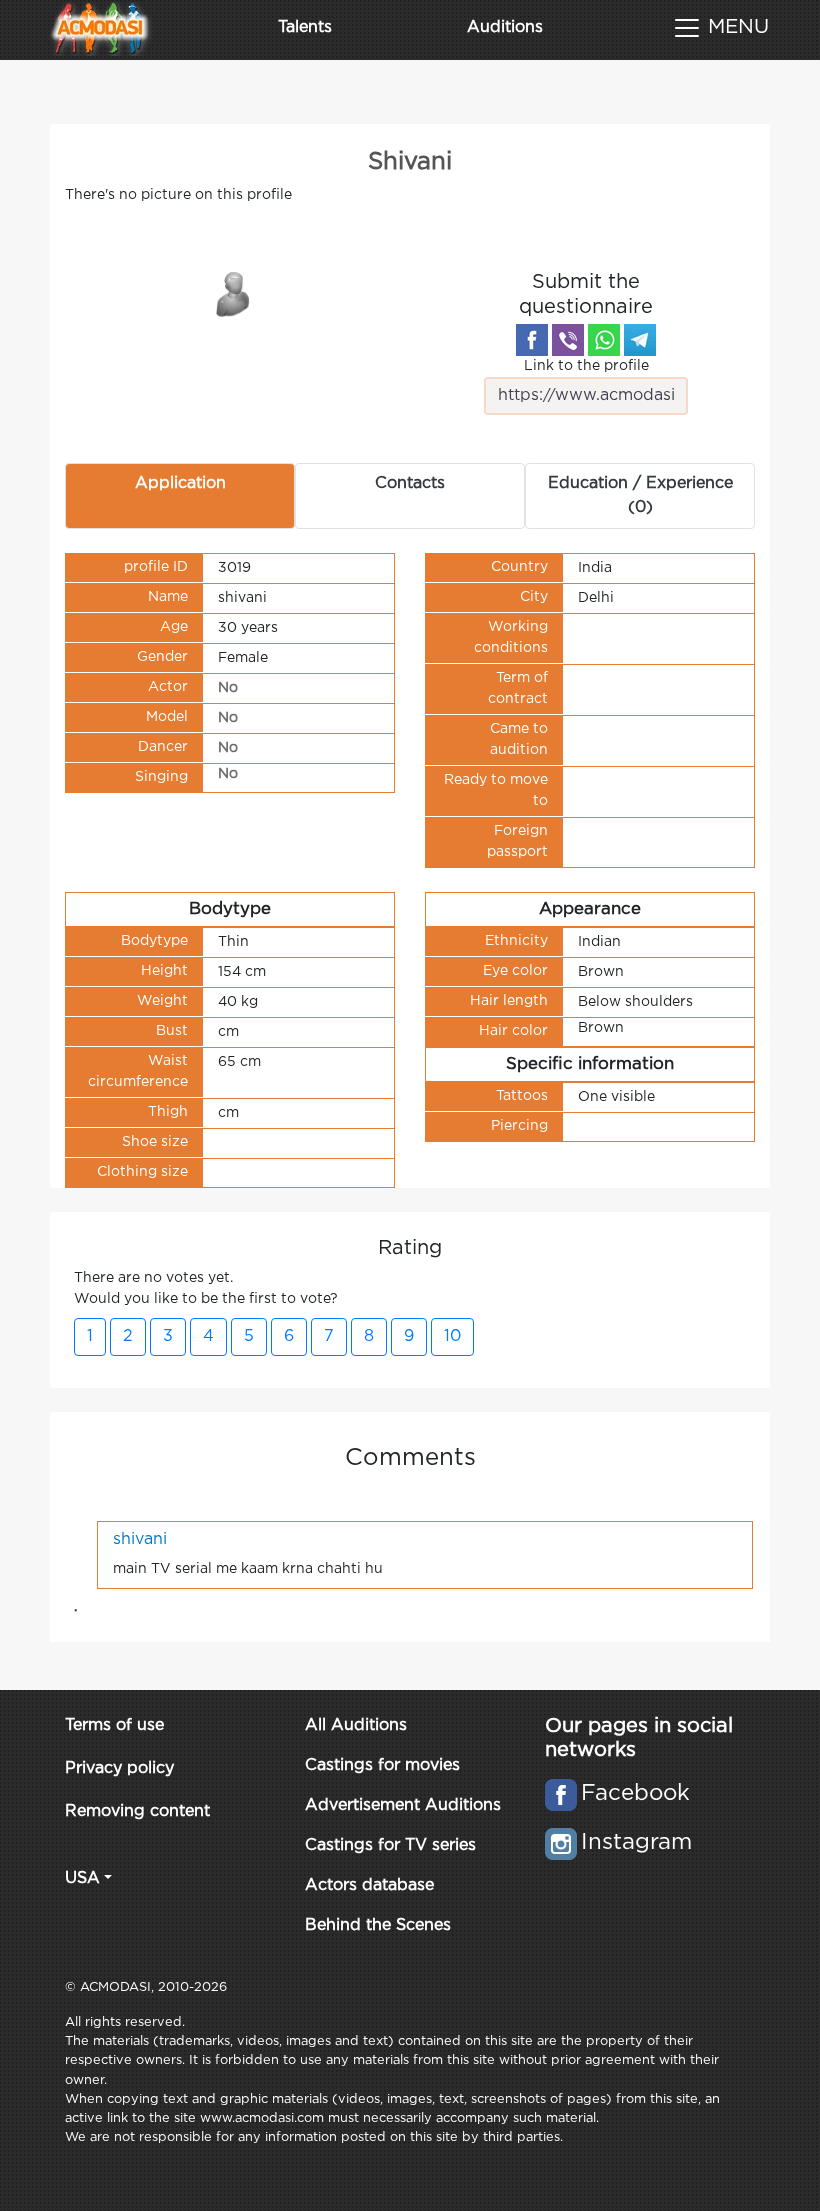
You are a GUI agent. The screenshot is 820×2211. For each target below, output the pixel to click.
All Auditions (356, 1725)
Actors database (369, 1885)
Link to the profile (586, 366)
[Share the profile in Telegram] (640, 340)
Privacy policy (119, 1768)
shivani (140, 1539)
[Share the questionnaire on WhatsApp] (604, 340)
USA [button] (82, 1878)
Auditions (505, 27)
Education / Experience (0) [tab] (640, 495)
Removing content (137, 1811)
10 (452, 1336)
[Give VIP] (234, 293)
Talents (305, 27)
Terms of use (114, 1725)
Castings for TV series (390, 1845)
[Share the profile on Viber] (568, 340)
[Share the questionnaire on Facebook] (532, 340)
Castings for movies (382, 1765)
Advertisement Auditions (403, 1805)
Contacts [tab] (410, 483)
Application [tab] (180, 483)
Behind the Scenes (378, 1925)
